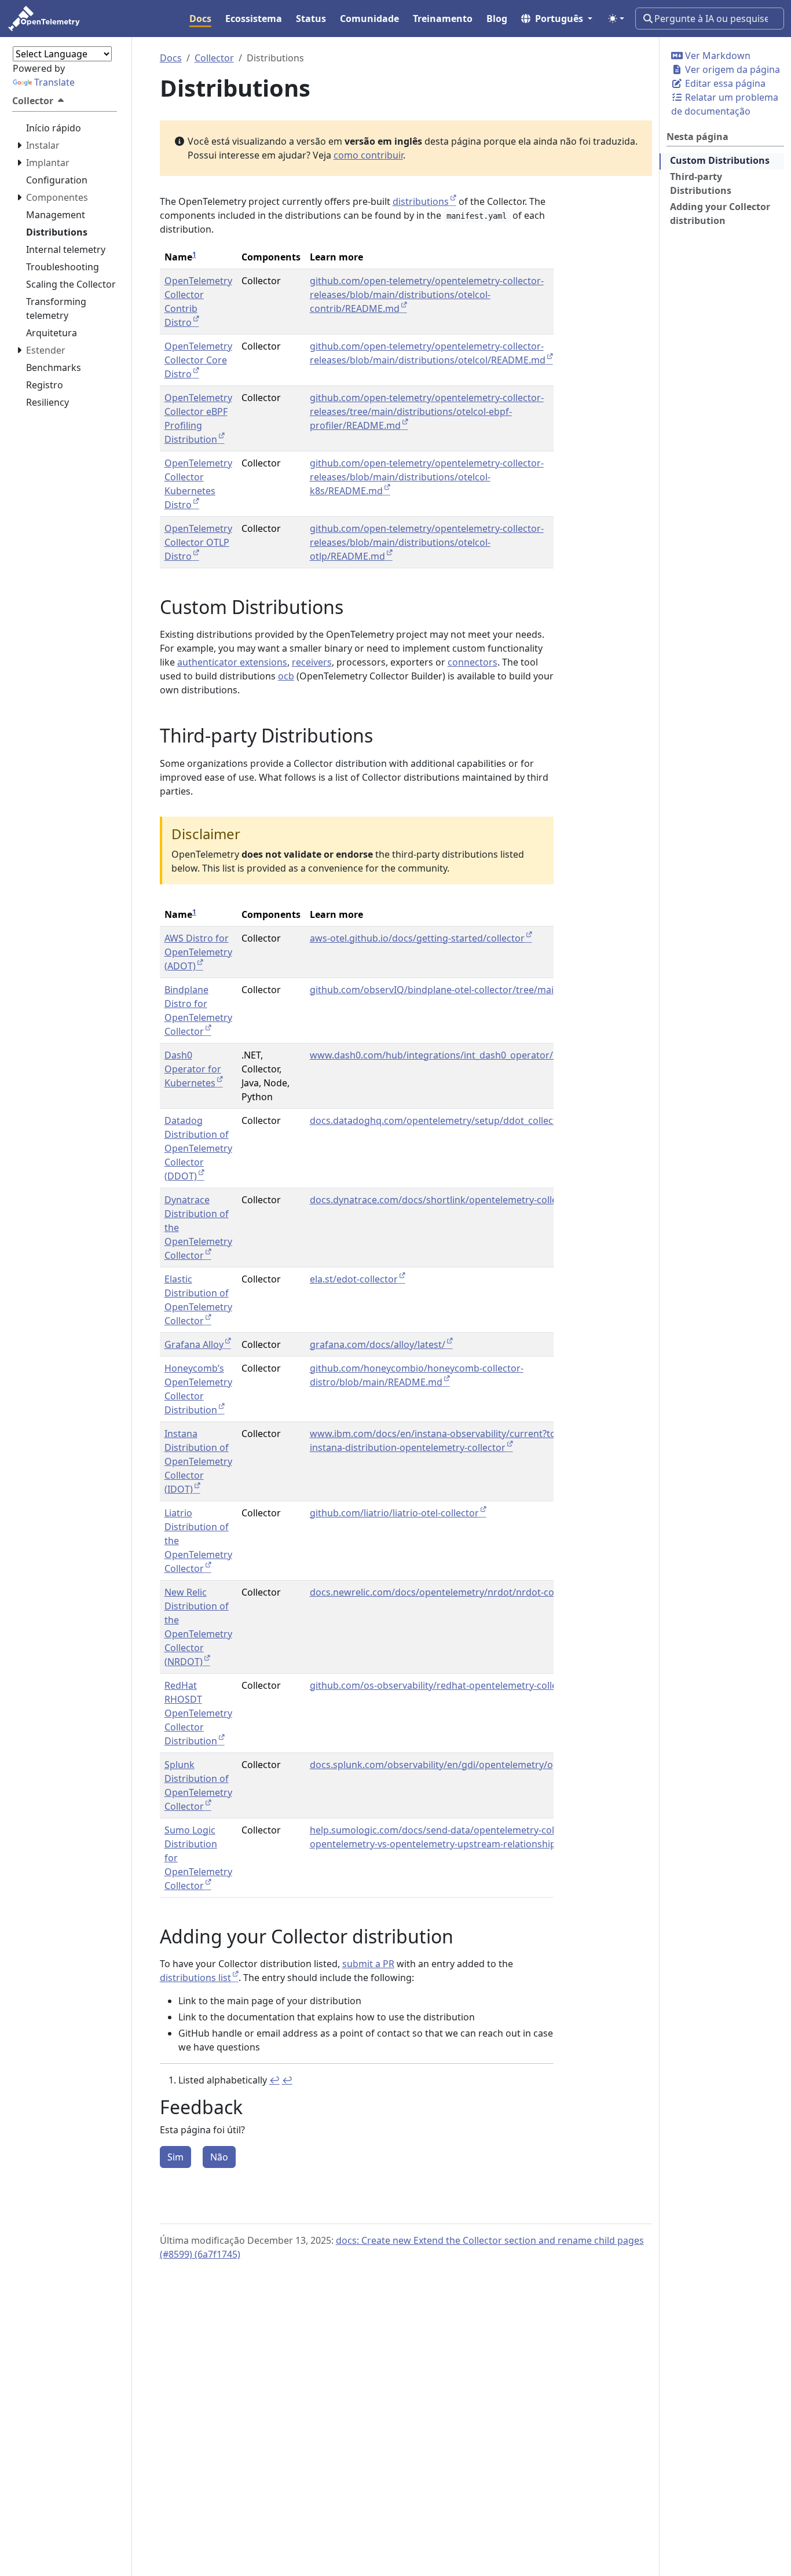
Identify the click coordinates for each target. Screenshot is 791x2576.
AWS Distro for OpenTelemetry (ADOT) (198, 952)
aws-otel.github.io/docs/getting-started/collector (417, 938)
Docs (171, 58)
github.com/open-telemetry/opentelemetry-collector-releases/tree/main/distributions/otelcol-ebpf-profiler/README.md (427, 411)
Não (219, 2157)
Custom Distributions (720, 160)
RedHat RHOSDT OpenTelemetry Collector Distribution (198, 1713)
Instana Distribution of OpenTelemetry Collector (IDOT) (198, 1461)
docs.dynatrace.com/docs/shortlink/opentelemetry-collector (442, 1200)
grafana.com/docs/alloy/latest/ (378, 1344)
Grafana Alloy (194, 1344)
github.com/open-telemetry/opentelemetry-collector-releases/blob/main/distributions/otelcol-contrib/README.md (427, 295)
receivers (312, 662)
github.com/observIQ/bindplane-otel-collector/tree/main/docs (447, 990)
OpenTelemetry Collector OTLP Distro (198, 542)
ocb (286, 676)
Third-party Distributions (701, 183)
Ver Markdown (717, 56)
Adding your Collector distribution (720, 214)
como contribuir (368, 155)
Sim (175, 2157)
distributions (421, 201)
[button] (557, 19)
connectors (473, 662)
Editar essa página (724, 83)
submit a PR (368, 1964)
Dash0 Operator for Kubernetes (193, 1069)
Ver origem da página (731, 69)
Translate (54, 82)
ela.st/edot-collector (354, 1279)
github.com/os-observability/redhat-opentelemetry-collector (442, 1685)
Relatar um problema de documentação (725, 104)
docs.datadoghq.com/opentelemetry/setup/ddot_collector (438, 1120)
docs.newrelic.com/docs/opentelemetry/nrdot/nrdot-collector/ (448, 1592)
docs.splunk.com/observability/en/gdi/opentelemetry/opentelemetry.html (472, 1765)
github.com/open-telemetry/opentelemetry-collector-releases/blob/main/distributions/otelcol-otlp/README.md (427, 542)
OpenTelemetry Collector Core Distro (198, 360)
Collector (214, 58)
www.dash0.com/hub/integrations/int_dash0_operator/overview (451, 1055)
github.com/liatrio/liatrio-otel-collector (394, 1513)
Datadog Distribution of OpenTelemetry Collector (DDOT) (198, 1148)
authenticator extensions (232, 662)
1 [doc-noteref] (194, 254)
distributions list (195, 1978)
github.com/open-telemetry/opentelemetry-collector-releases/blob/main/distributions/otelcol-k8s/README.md (427, 477)
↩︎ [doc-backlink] (274, 2080)
